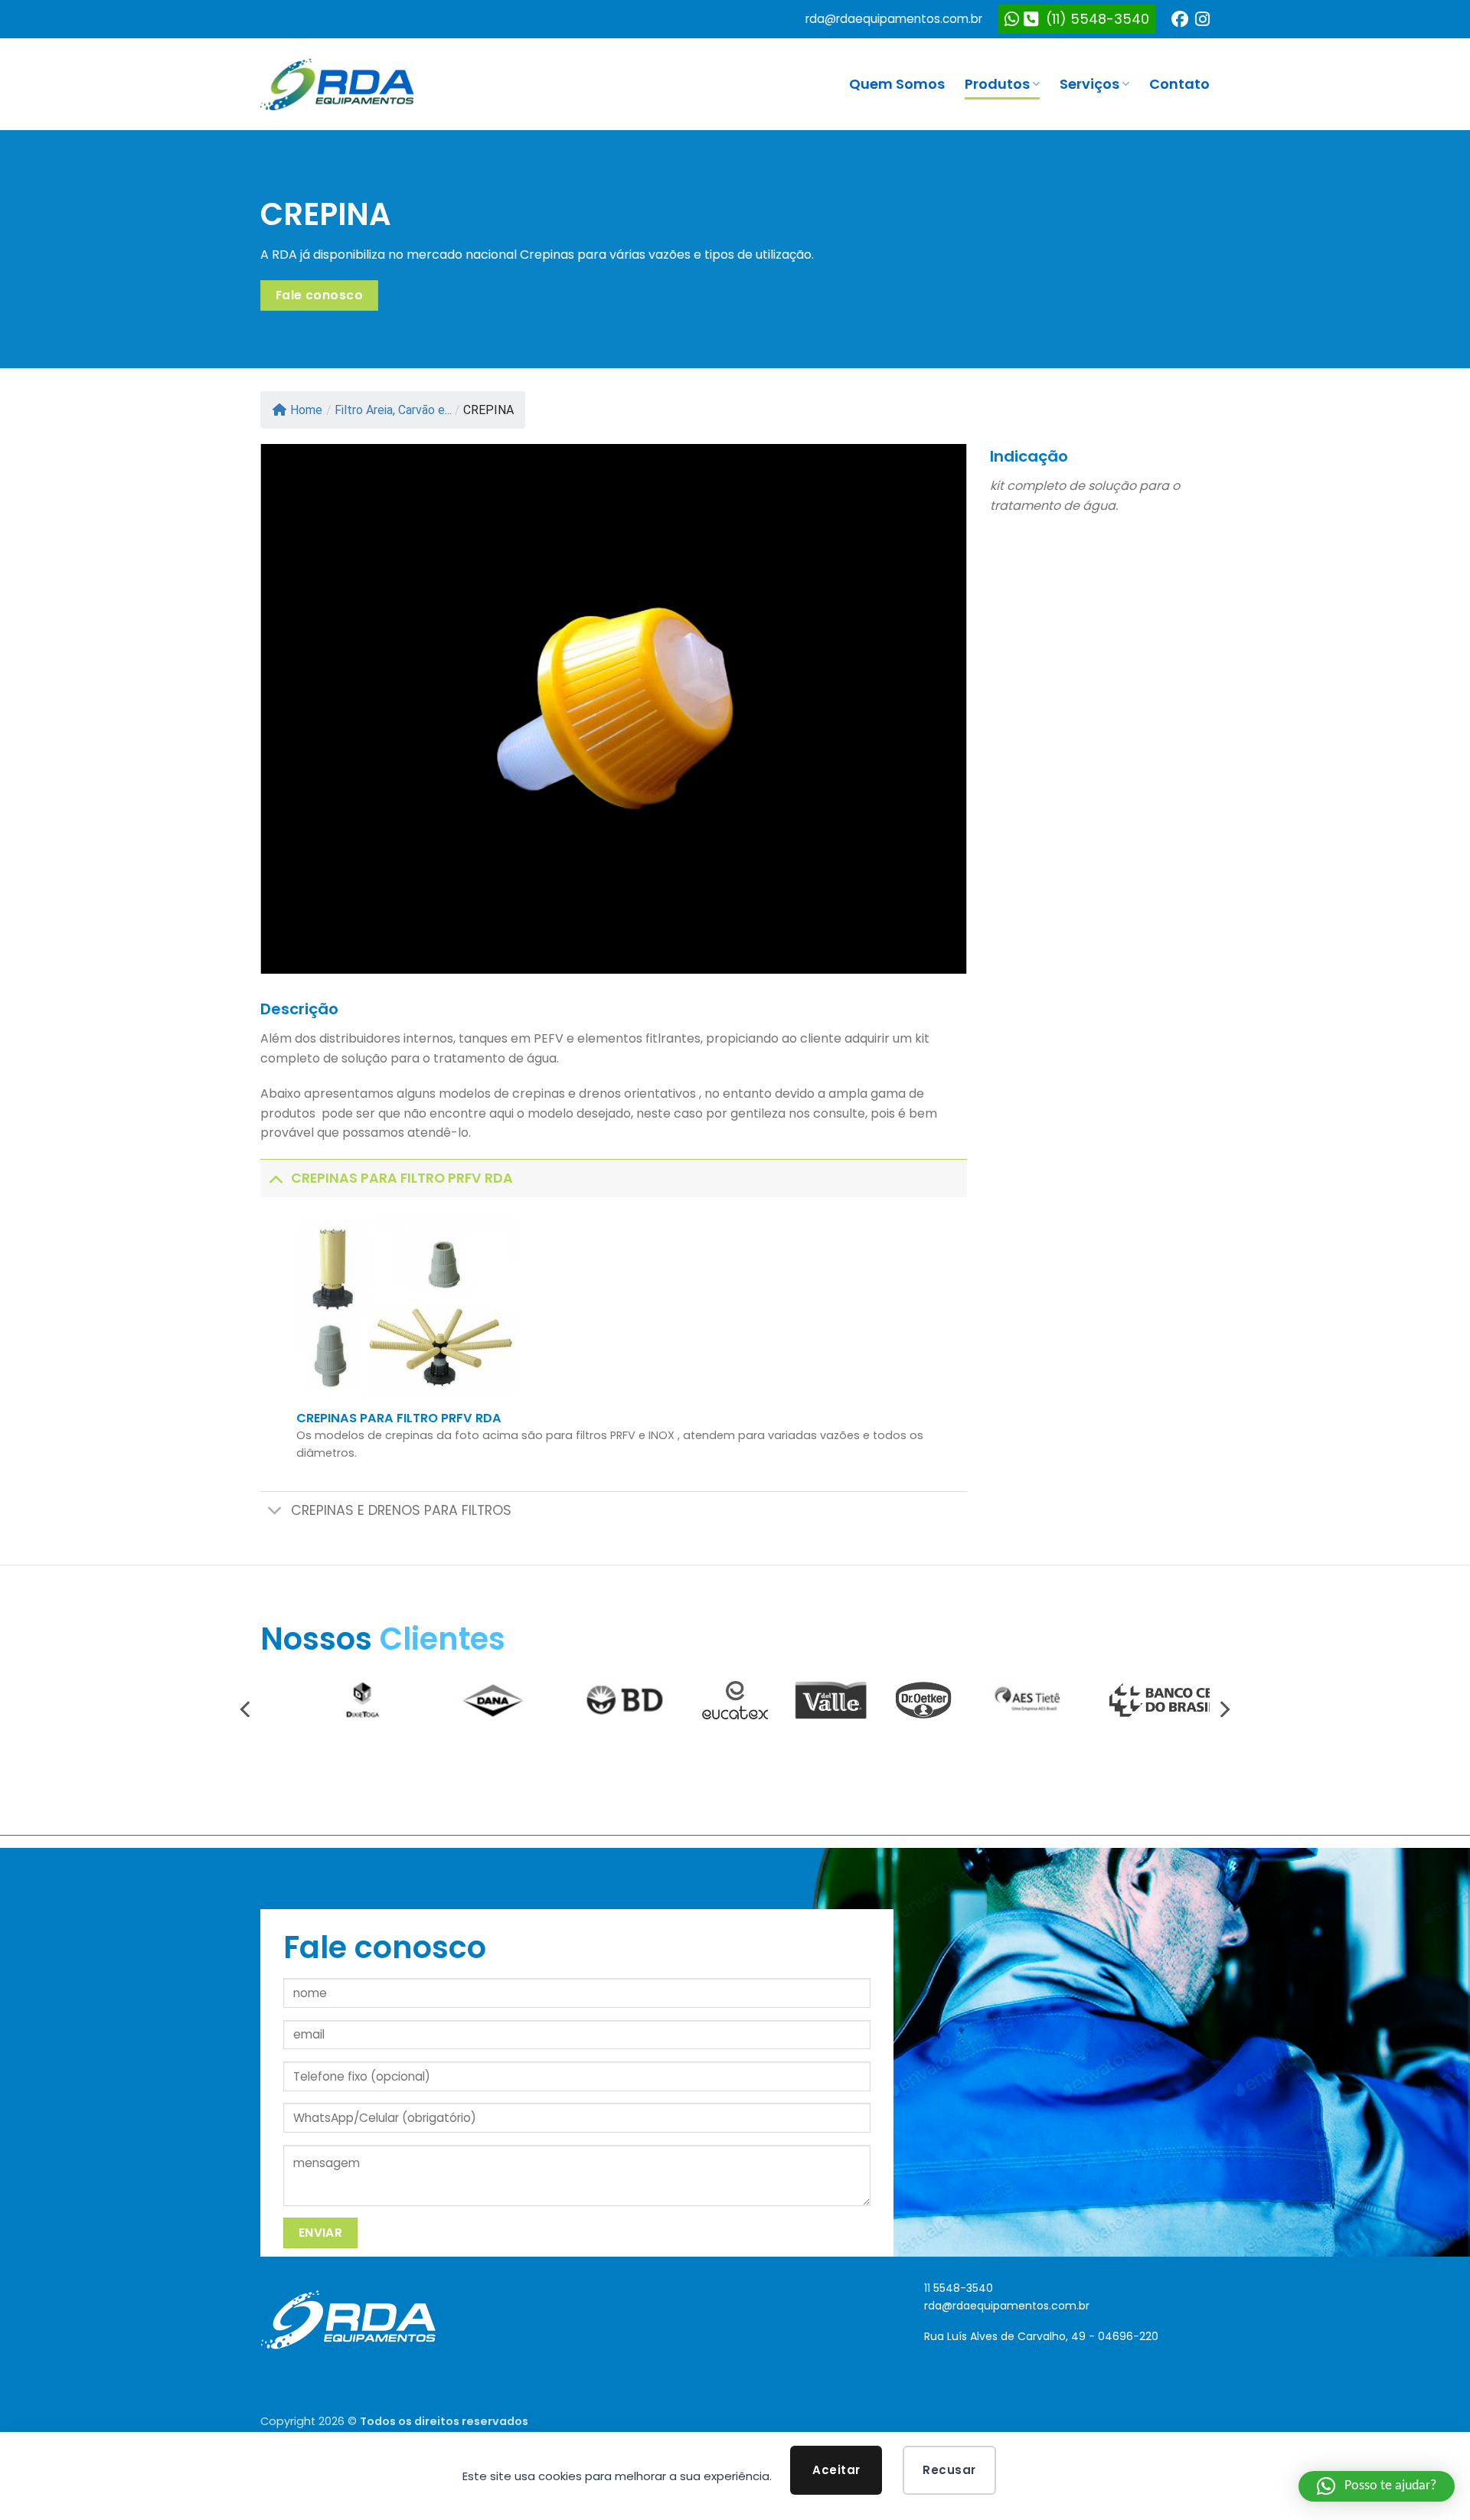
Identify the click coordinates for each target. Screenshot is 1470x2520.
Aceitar (836, 2470)
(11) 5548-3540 (1094, 19)
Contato (1179, 84)
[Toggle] (275, 1178)
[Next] (933, 709)
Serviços (1089, 84)
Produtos (997, 84)
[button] (1377, 2486)
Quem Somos (897, 84)
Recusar (949, 2470)
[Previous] (294, 709)
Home (306, 410)
